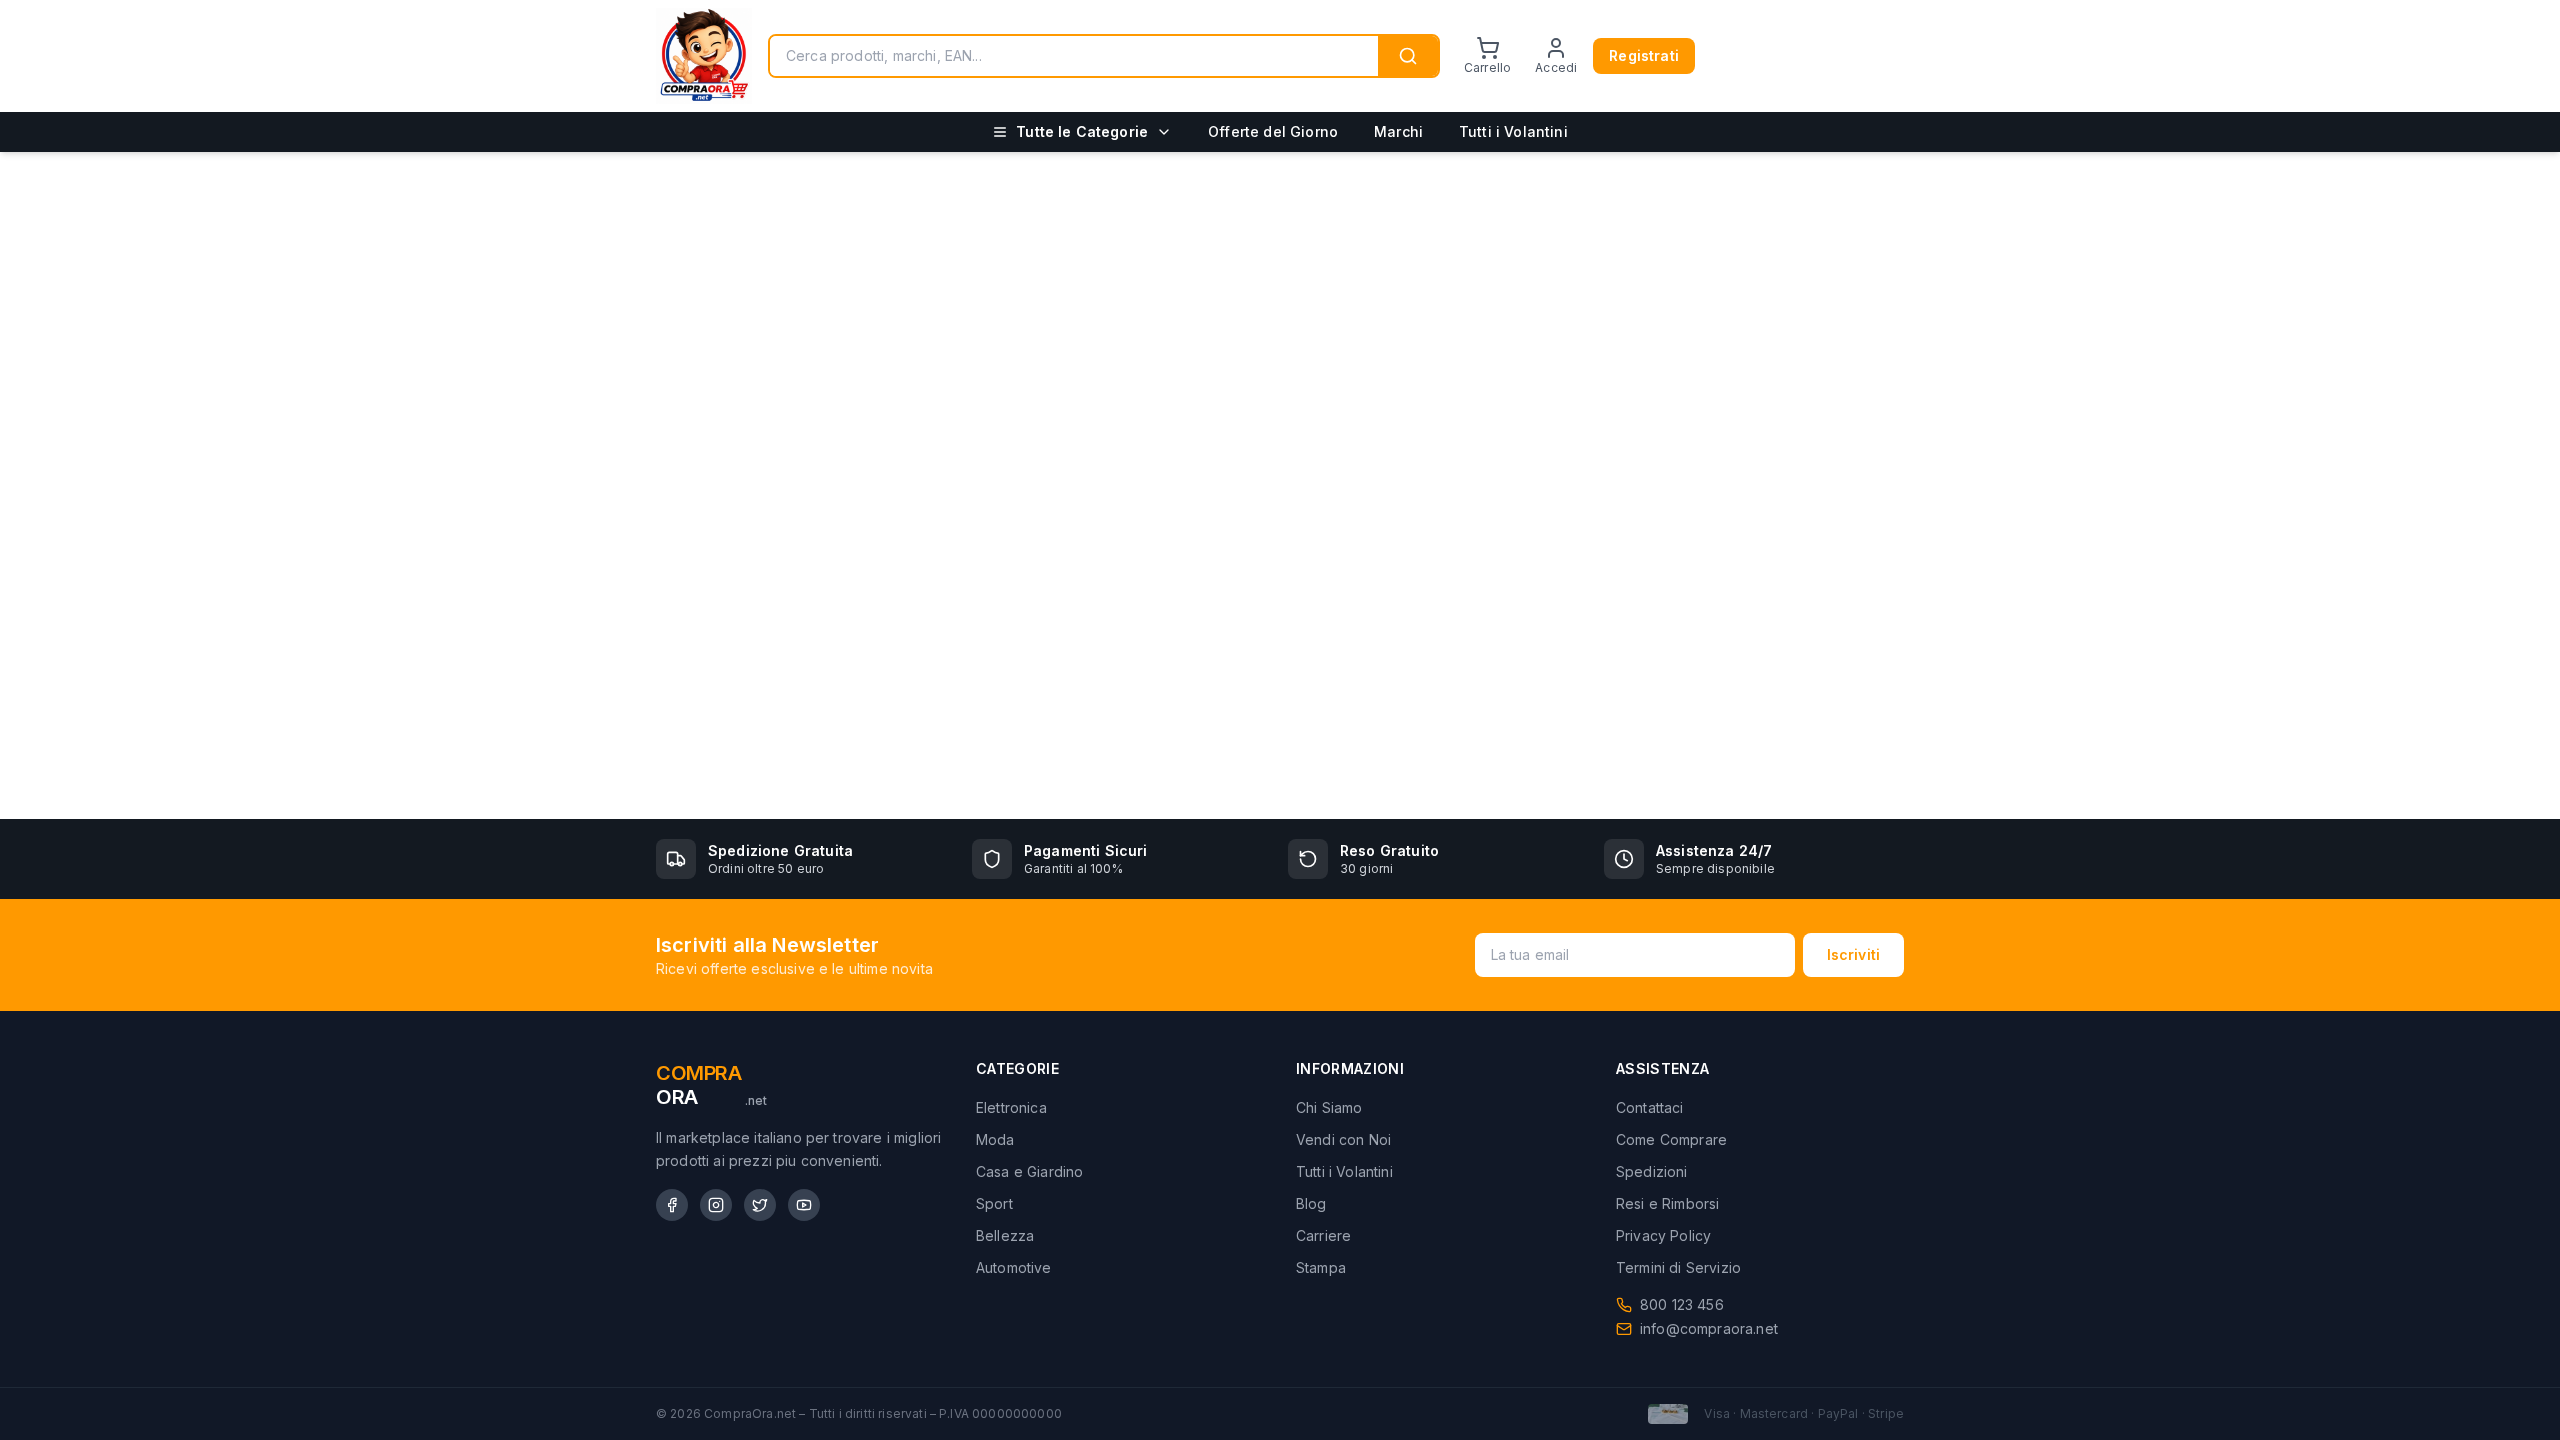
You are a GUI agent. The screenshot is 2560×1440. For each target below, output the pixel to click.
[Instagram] (716, 1205)
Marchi (1398, 131)
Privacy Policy (1663, 1235)
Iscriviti (1853, 954)
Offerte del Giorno (1273, 131)
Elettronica (1011, 1107)
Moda (995, 1139)
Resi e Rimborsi (1667, 1203)
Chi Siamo (1329, 1107)
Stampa (1321, 1267)
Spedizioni (1652, 1171)
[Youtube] (804, 1205)
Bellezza (1005, 1235)
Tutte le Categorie (1082, 131)
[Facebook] (672, 1205)
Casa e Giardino (1029, 1171)
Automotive (1014, 1267)
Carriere (1323, 1235)
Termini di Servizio (1678, 1267)
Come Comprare (1671, 1139)
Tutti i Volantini (1513, 131)
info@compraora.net (1709, 1328)
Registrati (1644, 55)
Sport (994, 1203)
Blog (1311, 1203)
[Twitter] (760, 1205)
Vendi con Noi (1343, 1139)
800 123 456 (1682, 1304)
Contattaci (1650, 1107)
